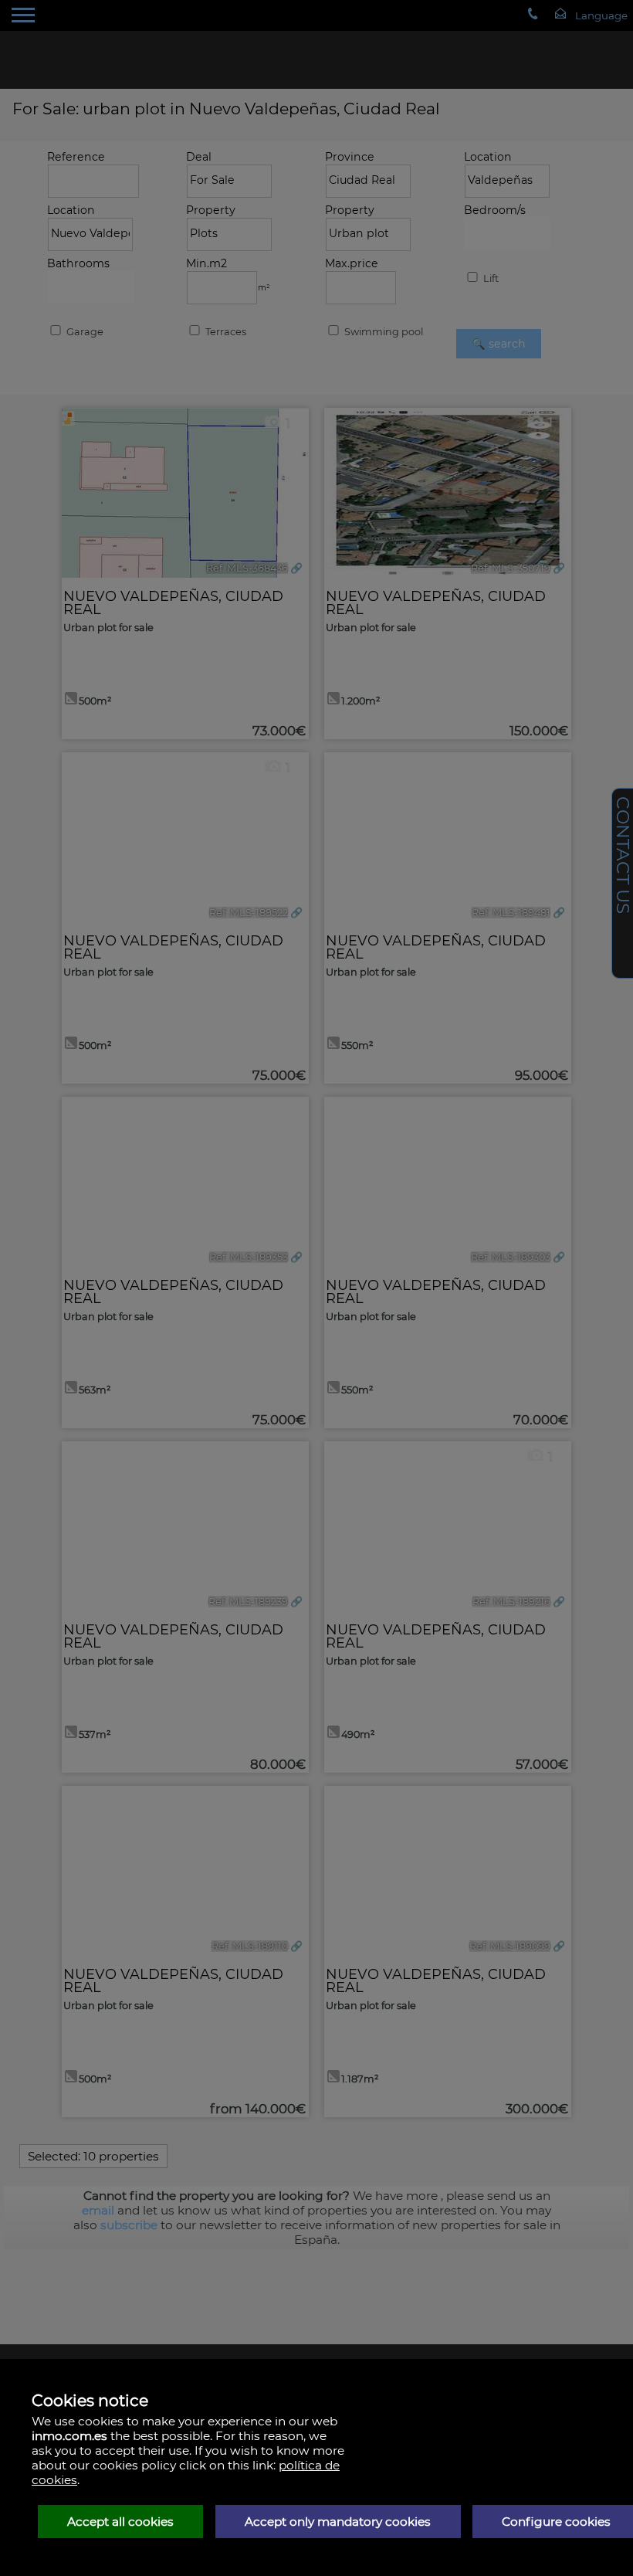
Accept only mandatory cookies (338, 2522)
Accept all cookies (120, 2522)
